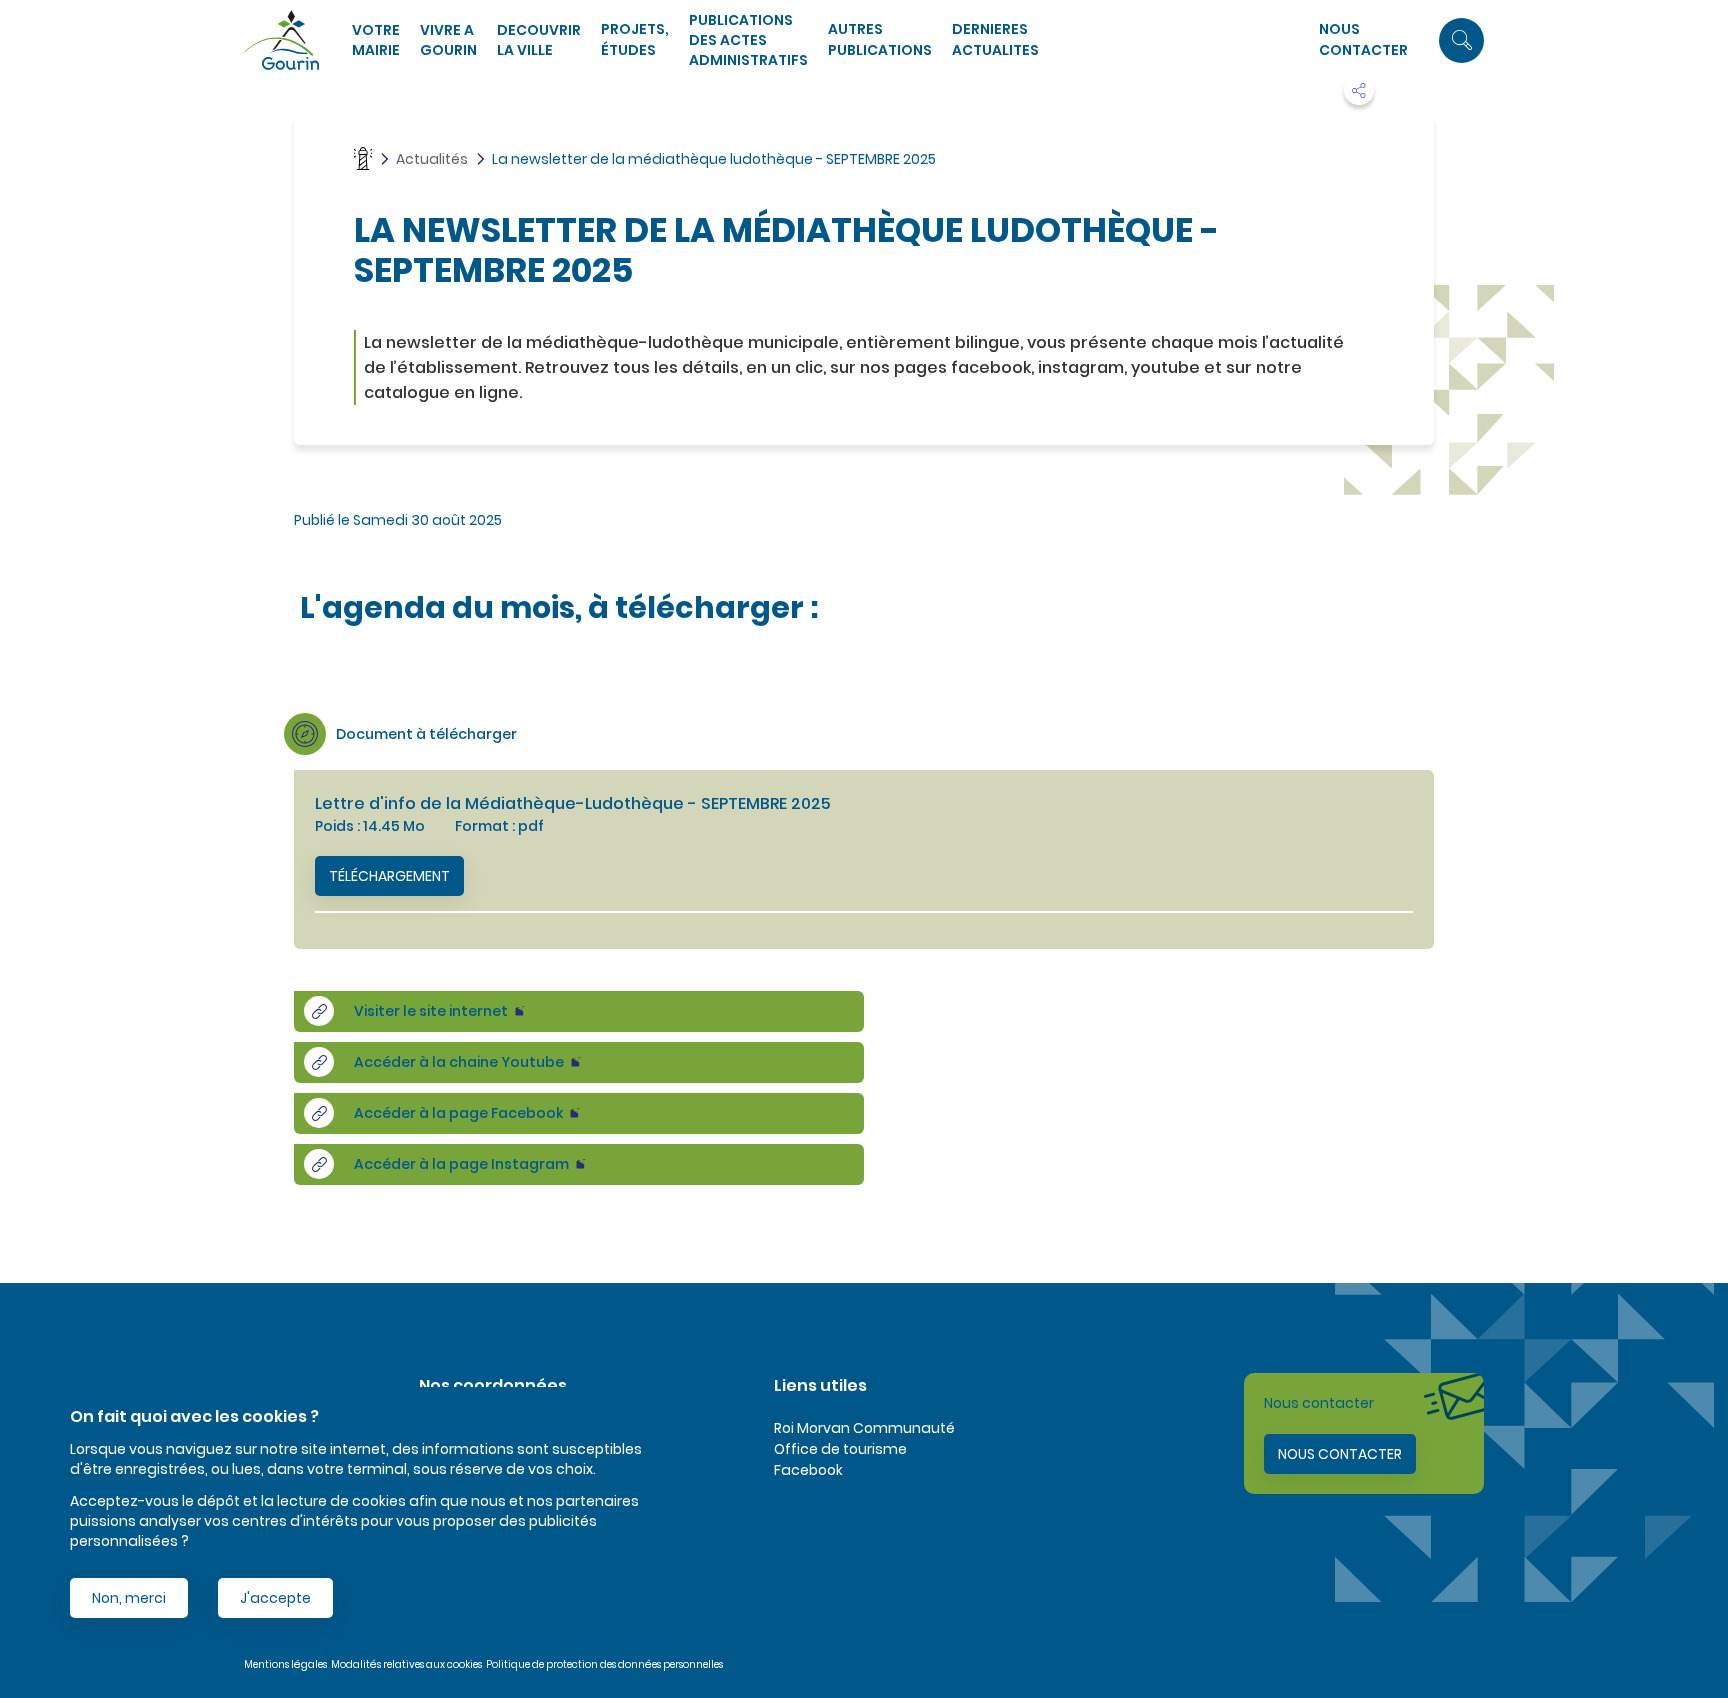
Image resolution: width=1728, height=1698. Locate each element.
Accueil (363, 158)
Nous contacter (1363, 39)
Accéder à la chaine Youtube (459, 1062)
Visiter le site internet (431, 1011)
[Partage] (1359, 90)
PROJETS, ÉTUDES (635, 39)
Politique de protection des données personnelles (604, 1664)
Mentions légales (285, 1664)
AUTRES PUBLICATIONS (880, 39)
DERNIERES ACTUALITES (995, 39)
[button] (1461, 40)
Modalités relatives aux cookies (406, 1664)
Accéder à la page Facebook (458, 1113)
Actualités (432, 159)
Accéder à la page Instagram (461, 1164)
